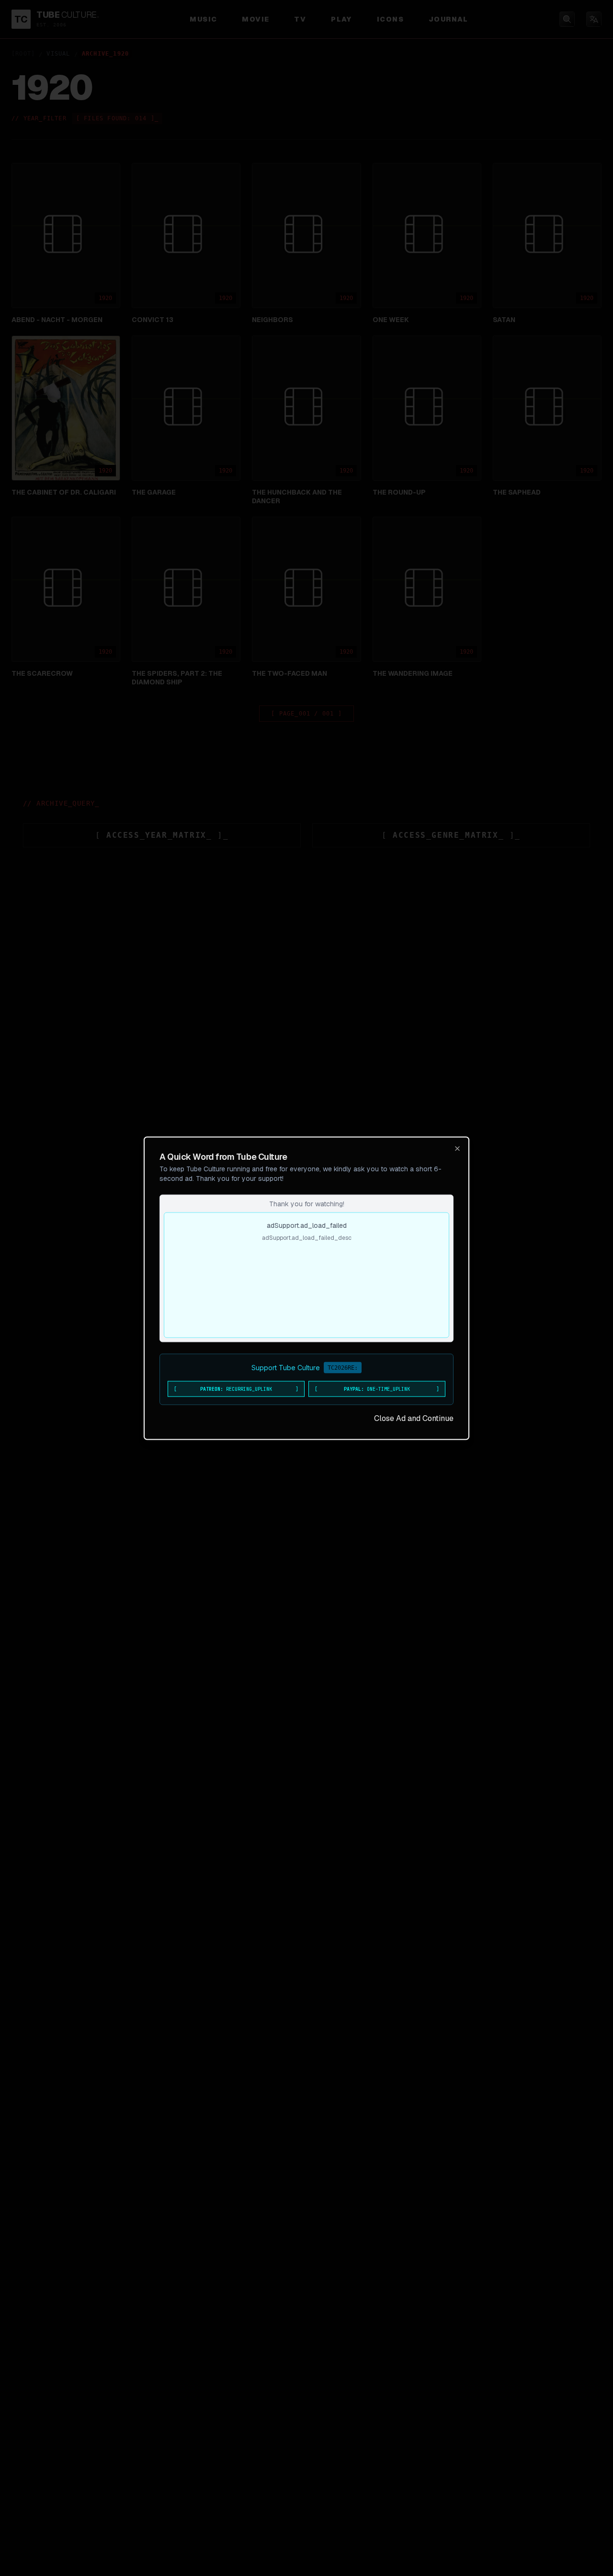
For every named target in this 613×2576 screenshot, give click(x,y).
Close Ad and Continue (414, 1418)
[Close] (457, 1148)
